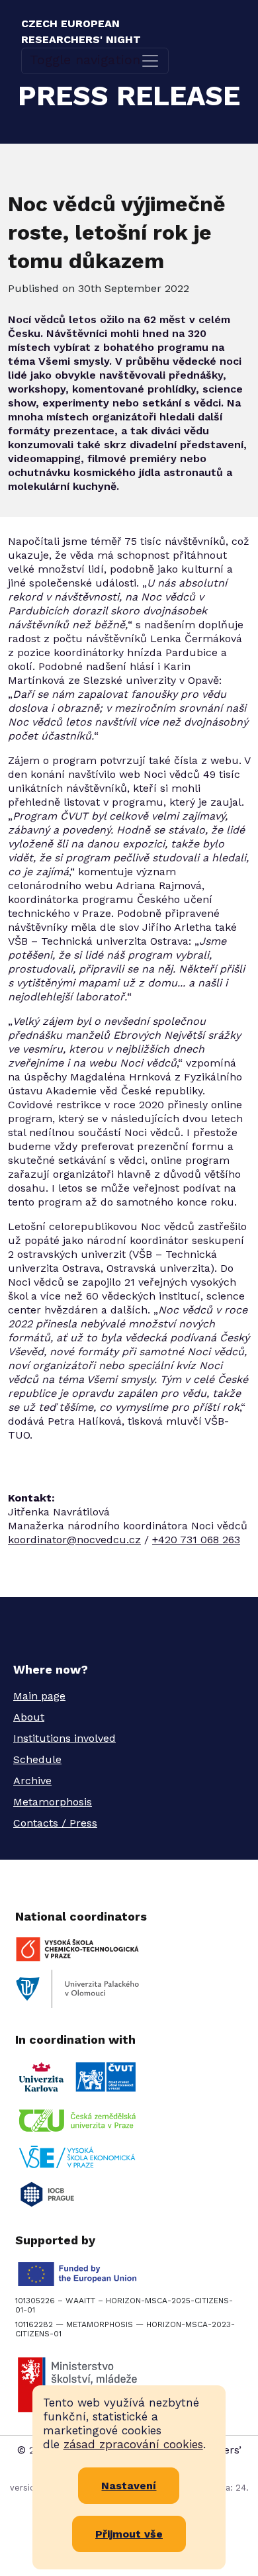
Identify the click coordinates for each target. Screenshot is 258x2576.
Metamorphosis (53, 1802)
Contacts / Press (55, 1823)
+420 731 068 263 (196, 1540)
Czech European (81, 31)
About (29, 1717)
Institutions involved (64, 1738)
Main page (39, 1696)
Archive (32, 1781)
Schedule (37, 1759)
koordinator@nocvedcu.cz (74, 1540)
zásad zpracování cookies (133, 2444)
